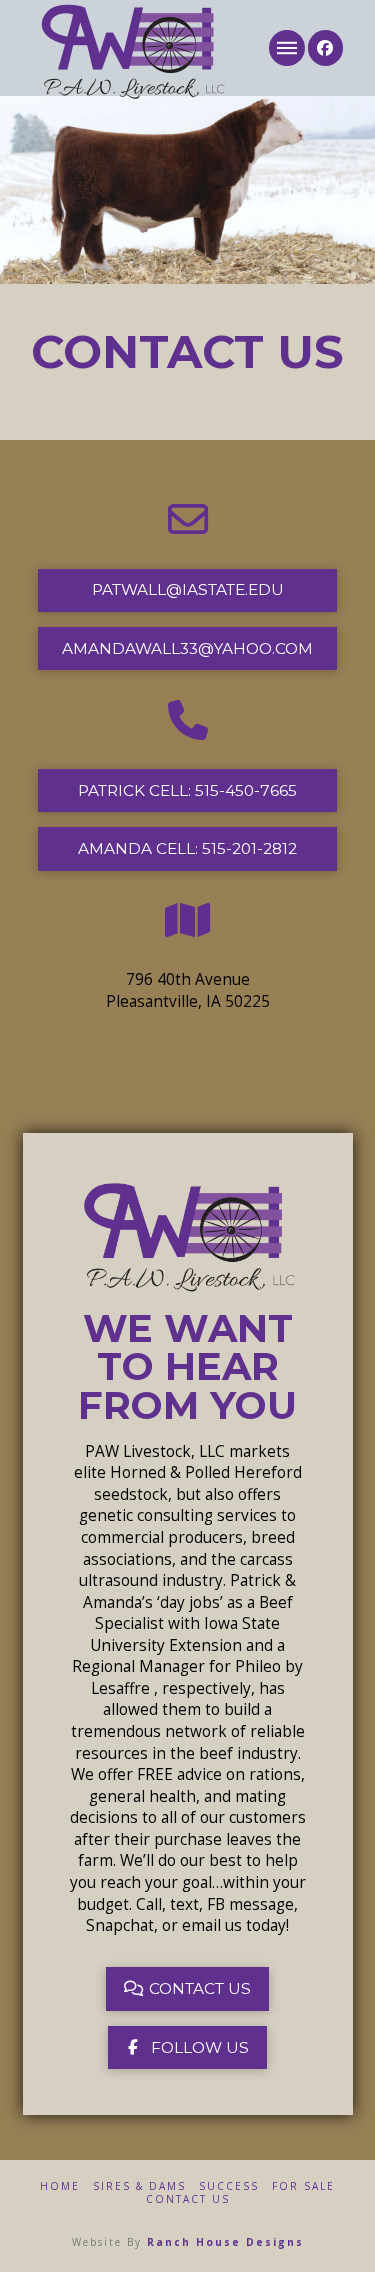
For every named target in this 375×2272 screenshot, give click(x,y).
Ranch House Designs (225, 2242)
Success (229, 2186)
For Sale (303, 2186)
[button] (286, 47)
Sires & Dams (139, 2186)
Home (60, 2186)
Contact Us (188, 2199)
